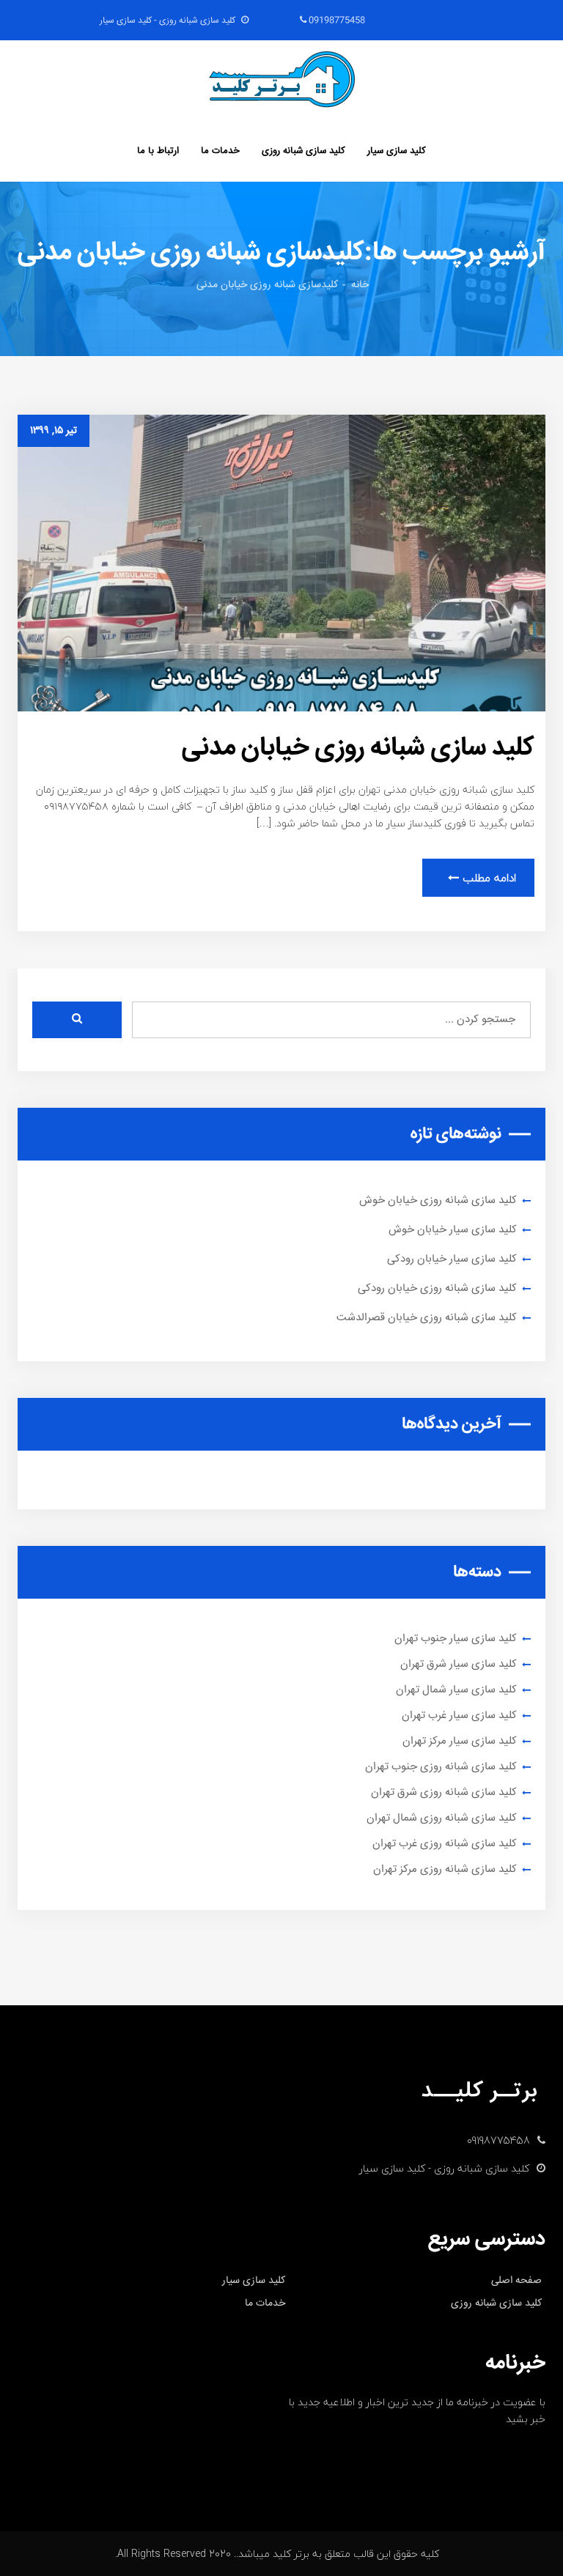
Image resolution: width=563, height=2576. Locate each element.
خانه (360, 285)
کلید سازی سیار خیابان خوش (453, 1230)
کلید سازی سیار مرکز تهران (460, 1741)
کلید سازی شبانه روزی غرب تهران (445, 1844)
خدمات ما (220, 151)
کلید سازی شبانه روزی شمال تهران (442, 1818)
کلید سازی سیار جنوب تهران (456, 1639)
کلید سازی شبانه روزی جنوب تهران (441, 1767)
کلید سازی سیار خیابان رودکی (452, 1259)
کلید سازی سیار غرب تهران (459, 1716)
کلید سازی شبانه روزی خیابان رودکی (437, 1288)
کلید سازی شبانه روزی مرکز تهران (445, 1869)
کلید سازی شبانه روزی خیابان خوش (438, 1200)
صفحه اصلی (516, 2281)
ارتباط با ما (158, 151)
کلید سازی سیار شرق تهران (459, 1664)
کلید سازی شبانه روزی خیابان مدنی (358, 748)
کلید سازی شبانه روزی (303, 151)
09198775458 (336, 21)
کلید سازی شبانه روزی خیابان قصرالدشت (427, 1318)
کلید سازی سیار (397, 151)
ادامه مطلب (487, 878)
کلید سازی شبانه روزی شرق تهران (444, 1792)
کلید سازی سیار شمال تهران (456, 1690)
